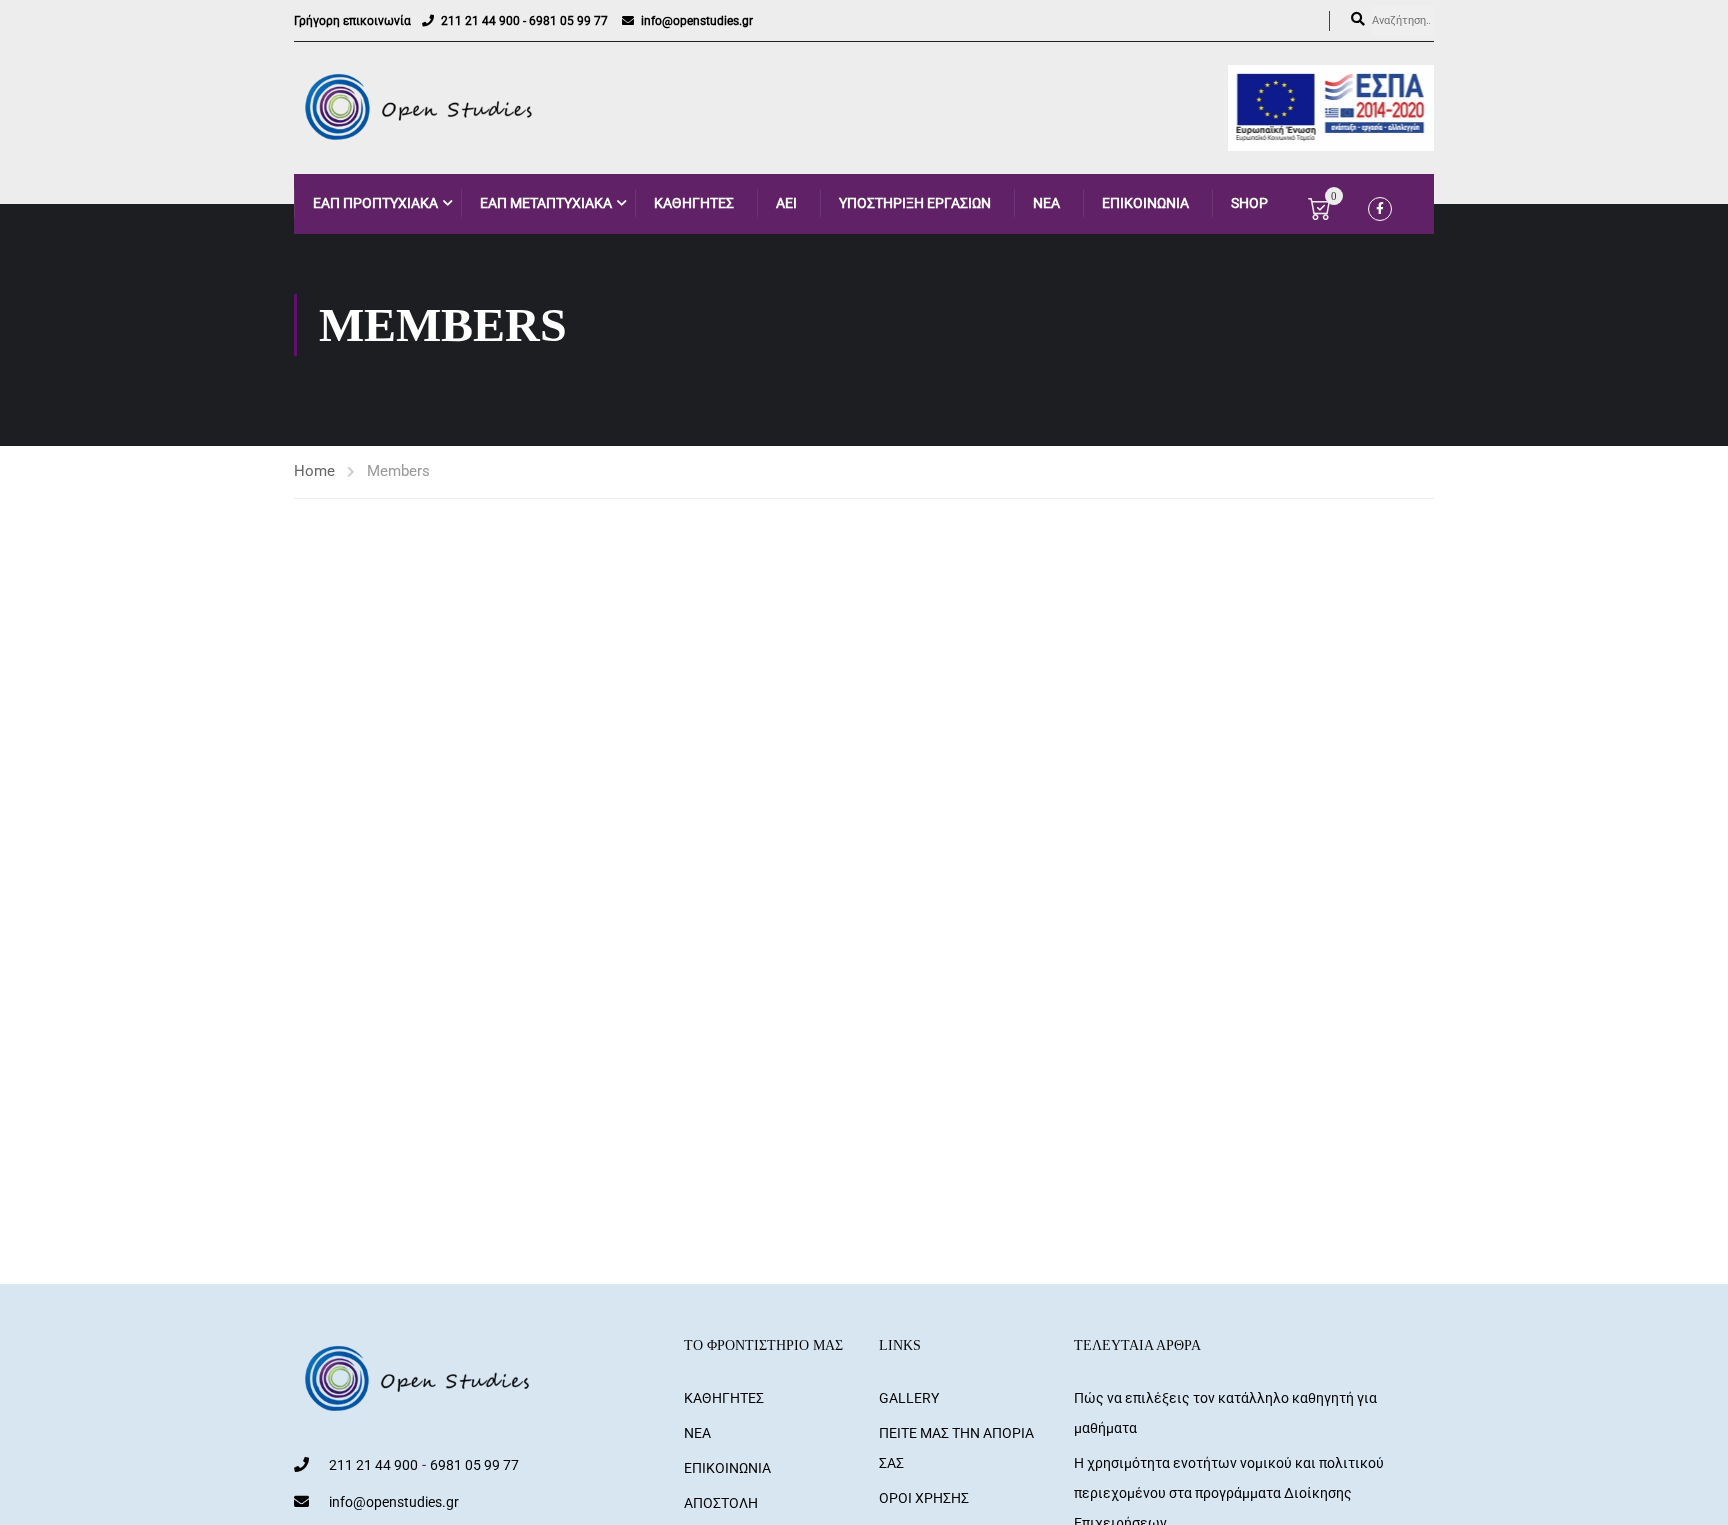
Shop (1249, 203)
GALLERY (909, 1398)
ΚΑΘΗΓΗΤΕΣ (694, 203)
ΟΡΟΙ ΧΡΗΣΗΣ (924, 1498)
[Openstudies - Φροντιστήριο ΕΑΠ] (420, 108)
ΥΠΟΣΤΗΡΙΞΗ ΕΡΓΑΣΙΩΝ (915, 203)
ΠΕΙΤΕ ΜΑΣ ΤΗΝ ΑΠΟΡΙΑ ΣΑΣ (956, 1448)
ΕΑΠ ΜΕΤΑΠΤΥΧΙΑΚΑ (546, 203)
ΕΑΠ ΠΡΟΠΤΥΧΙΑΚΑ (375, 203)
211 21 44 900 (480, 21)
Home (314, 471)
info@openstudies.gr (697, 21)
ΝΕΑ (1046, 203)
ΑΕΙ (786, 203)
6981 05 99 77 (568, 21)
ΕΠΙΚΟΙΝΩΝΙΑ (1145, 203)
